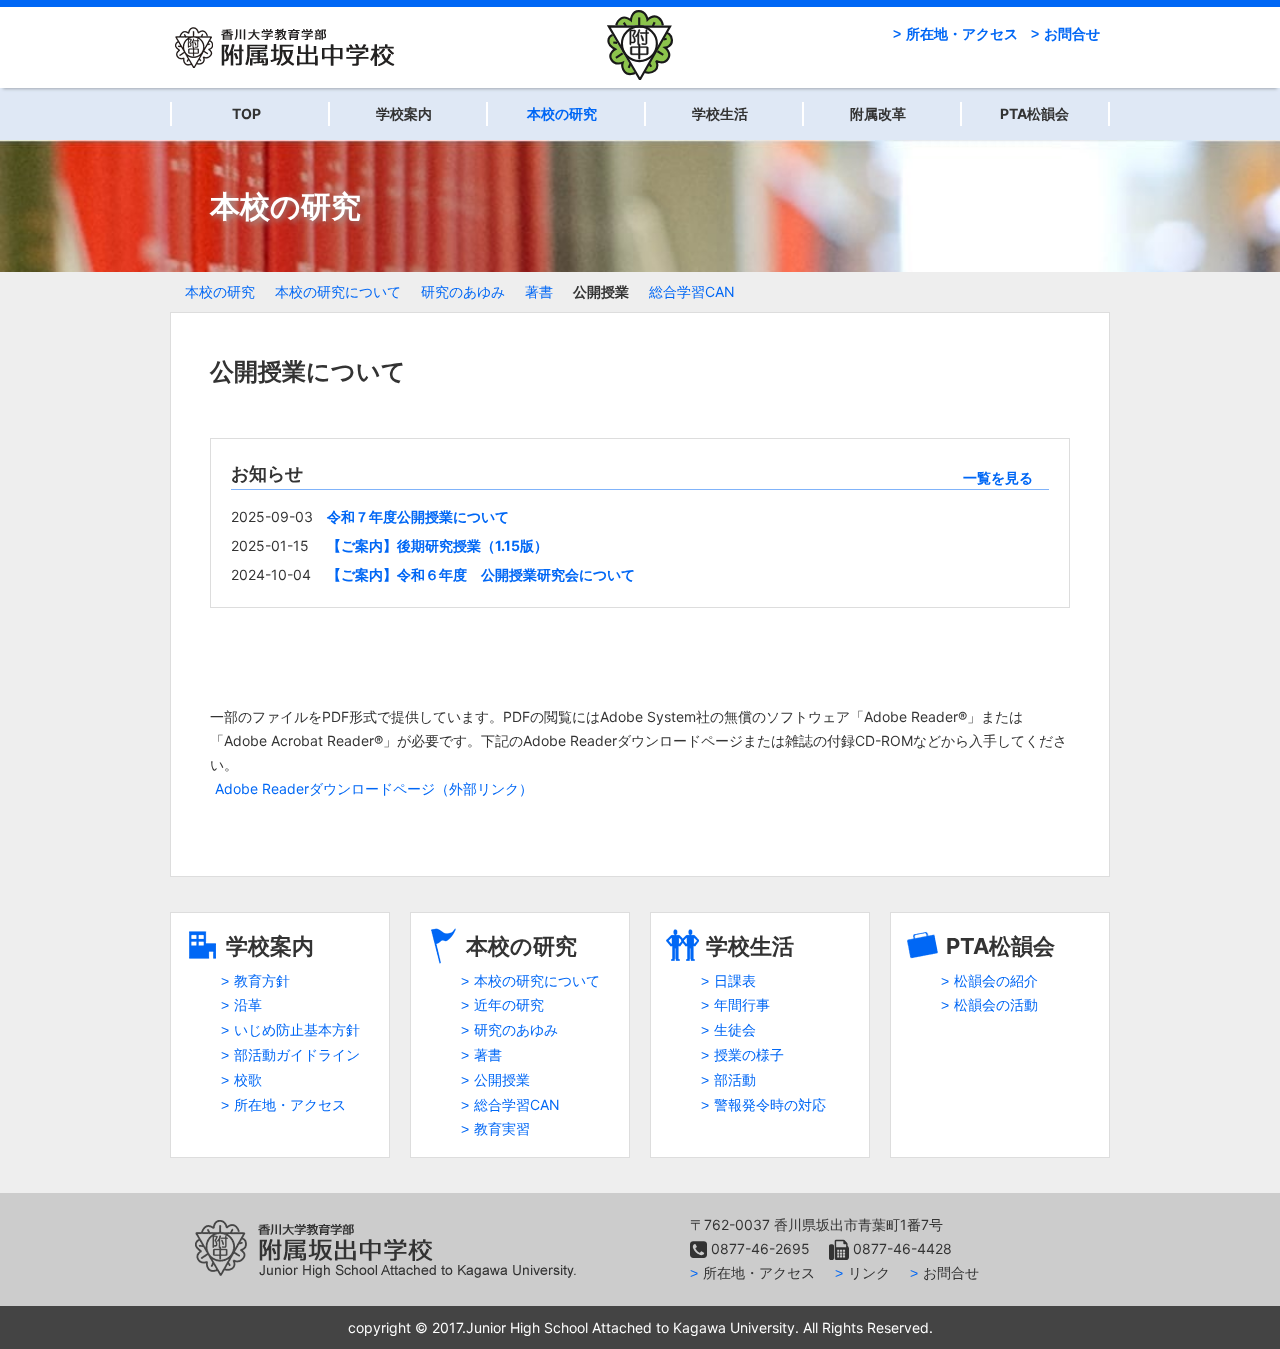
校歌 (248, 1079)
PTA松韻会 (1034, 113)
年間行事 (742, 1004)
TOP (246, 113)
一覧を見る (998, 477)
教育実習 (502, 1128)
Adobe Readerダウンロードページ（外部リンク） (374, 788)
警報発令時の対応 (770, 1104)
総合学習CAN (692, 291)
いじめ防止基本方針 (297, 1029)
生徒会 (735, 1029)
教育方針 (262, 980)
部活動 (735, 1079)
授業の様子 (749, 1054)
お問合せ (1072, 33)
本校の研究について (338, 291)
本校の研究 (562, 113)
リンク (869, 1272)
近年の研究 (509, 1004)
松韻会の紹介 (996, 980)
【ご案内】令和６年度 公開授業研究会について (481, 574)
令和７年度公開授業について (418, 516)
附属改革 (878, 113)
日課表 (735, 980)
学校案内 (404, 113)
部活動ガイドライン (297, 1054)
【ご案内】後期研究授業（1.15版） (437, 545)
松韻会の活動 (996, 1004)
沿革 (248, 1004)
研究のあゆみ (463, 291)
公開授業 (601, 291)
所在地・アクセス (962, 33)
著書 (539, 291)
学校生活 (720, 113)
